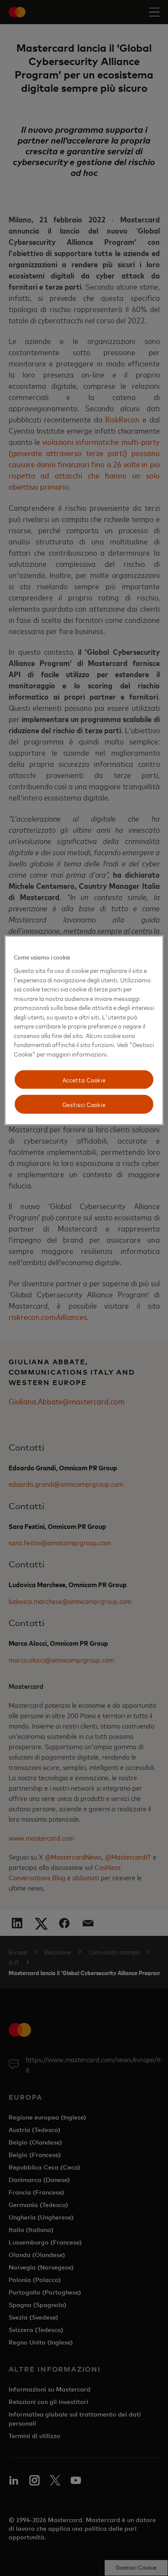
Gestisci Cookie (84, 1104)
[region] (84, 1030)
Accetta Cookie (84, 1079)
